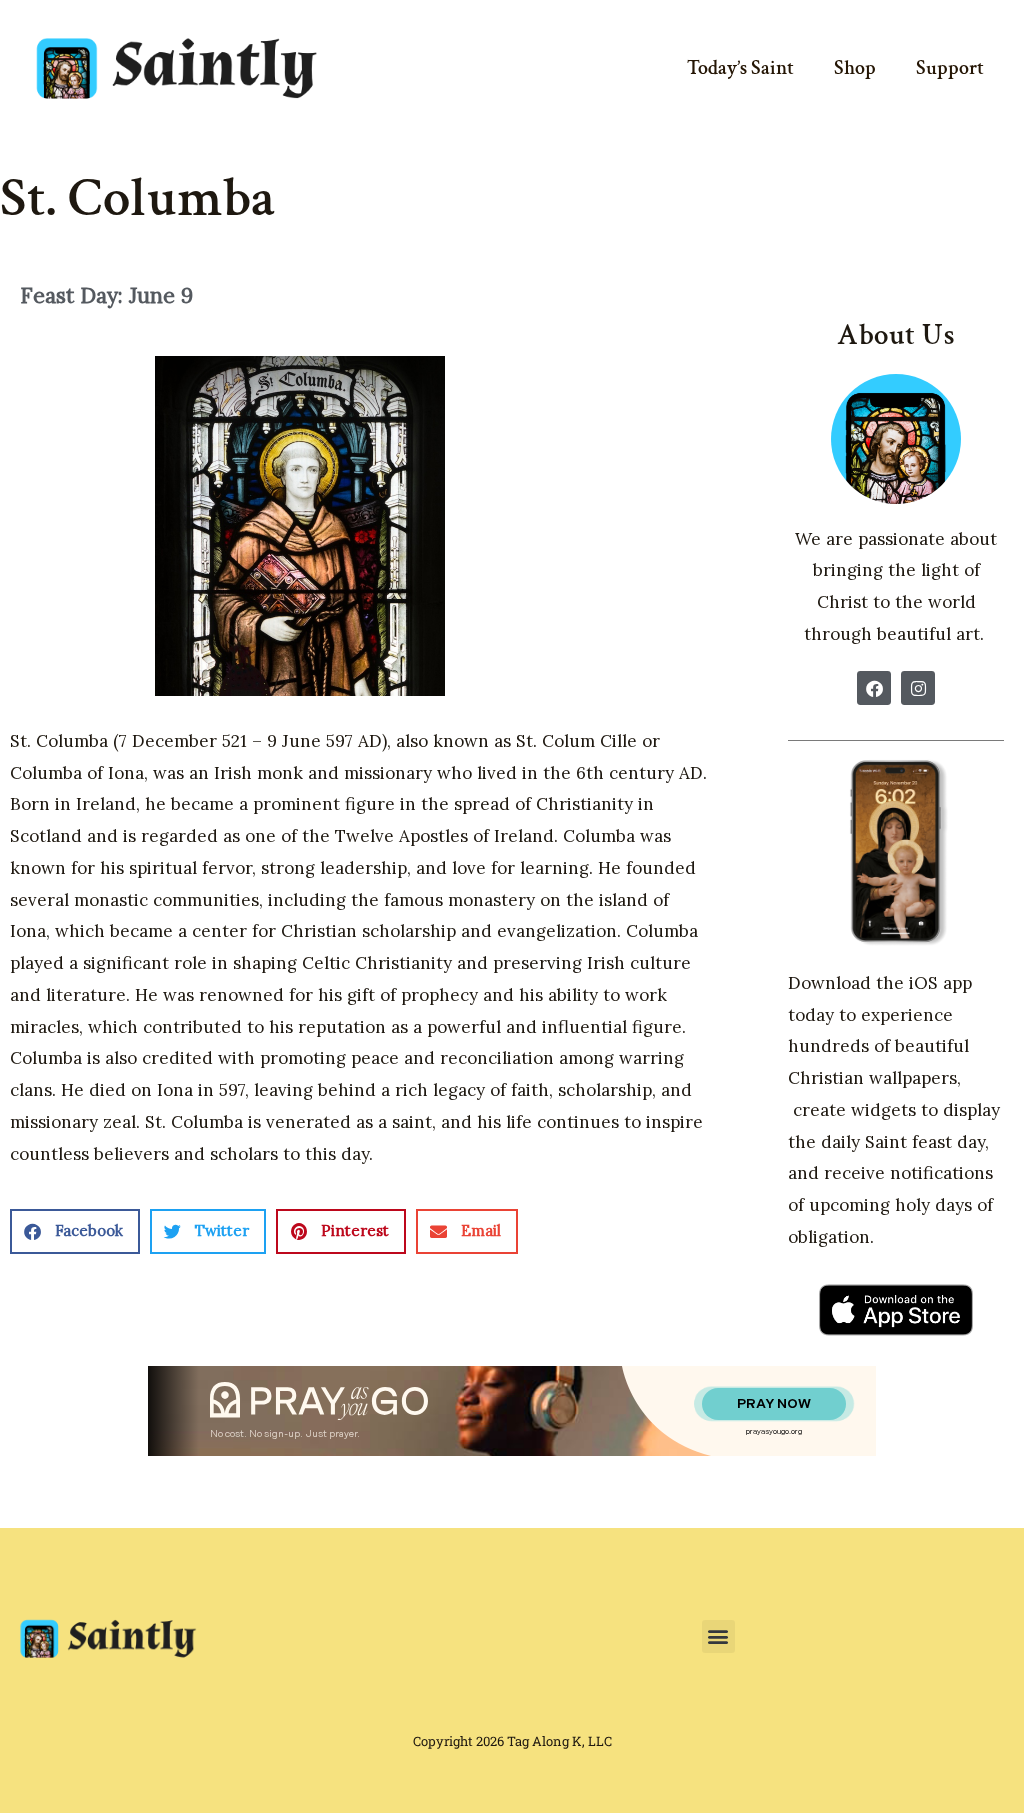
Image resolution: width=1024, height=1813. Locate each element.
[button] (75, 1231)
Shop (855, 68)
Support (950, 68)
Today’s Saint (740, 68)
